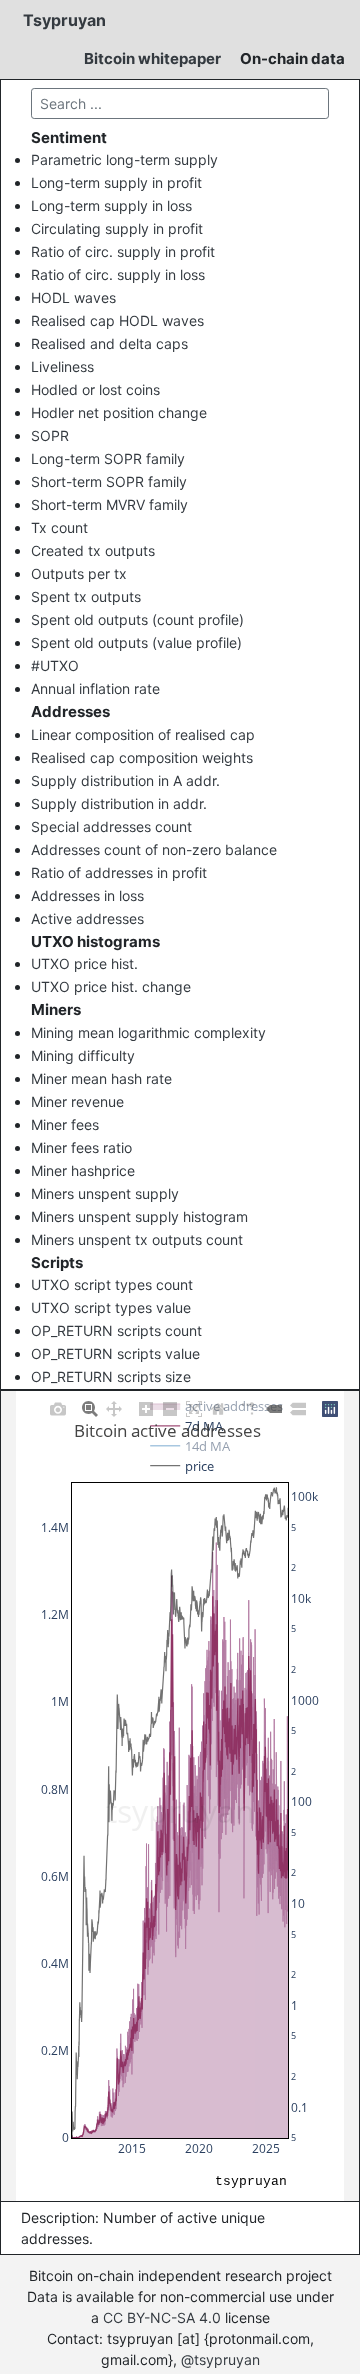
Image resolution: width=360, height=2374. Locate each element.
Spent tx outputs (86, 596)
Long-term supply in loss (111, 205)
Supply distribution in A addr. (125, 780)
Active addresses (87, 918)
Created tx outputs (93, 550)
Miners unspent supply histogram (139, 1216)
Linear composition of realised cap (143, 734)
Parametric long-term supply (124, 159)
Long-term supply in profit (116, 182)
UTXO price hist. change (111, 986)
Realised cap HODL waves (117, 320)
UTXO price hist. (84, 963)
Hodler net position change (119, 412)
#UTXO (55, 665)
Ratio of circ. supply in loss (118, 274)
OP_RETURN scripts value (115, 1353)
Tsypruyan (64, 20)
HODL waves (73, 297)
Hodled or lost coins (95, 389)
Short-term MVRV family (109, 504)
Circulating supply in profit (117, 228)
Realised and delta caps (109, 343)
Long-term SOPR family (108, 458)
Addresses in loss (87, 895)
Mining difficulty (83, 1055)
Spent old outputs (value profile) (136, 642)
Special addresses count (111, 826)
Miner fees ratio (81, 1147)
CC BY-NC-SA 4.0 (162, 2317)
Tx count (59, 527)
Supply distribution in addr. (119, 803)
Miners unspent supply (105, 1193)
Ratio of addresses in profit (119, 872)
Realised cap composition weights (142, 757)
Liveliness (62, 366)
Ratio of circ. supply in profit (123, 251)
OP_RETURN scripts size (111, 1376)
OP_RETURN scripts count (116, 1330)
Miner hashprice (83, 1170)
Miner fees (65, 1124)
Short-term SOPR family (109, 481)
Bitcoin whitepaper (152, 58)
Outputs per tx (79, 573)
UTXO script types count (112, 1284)
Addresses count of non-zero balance (154, 849)
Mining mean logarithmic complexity (148, 1032)
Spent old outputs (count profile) (137, 619)
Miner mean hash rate (101, 1078)
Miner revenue (77, 1101)
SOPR (50, 435)
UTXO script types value (111, 1307)
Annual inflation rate (95, 688)
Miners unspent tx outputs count (137, 1239)
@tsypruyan (220, 2359)
